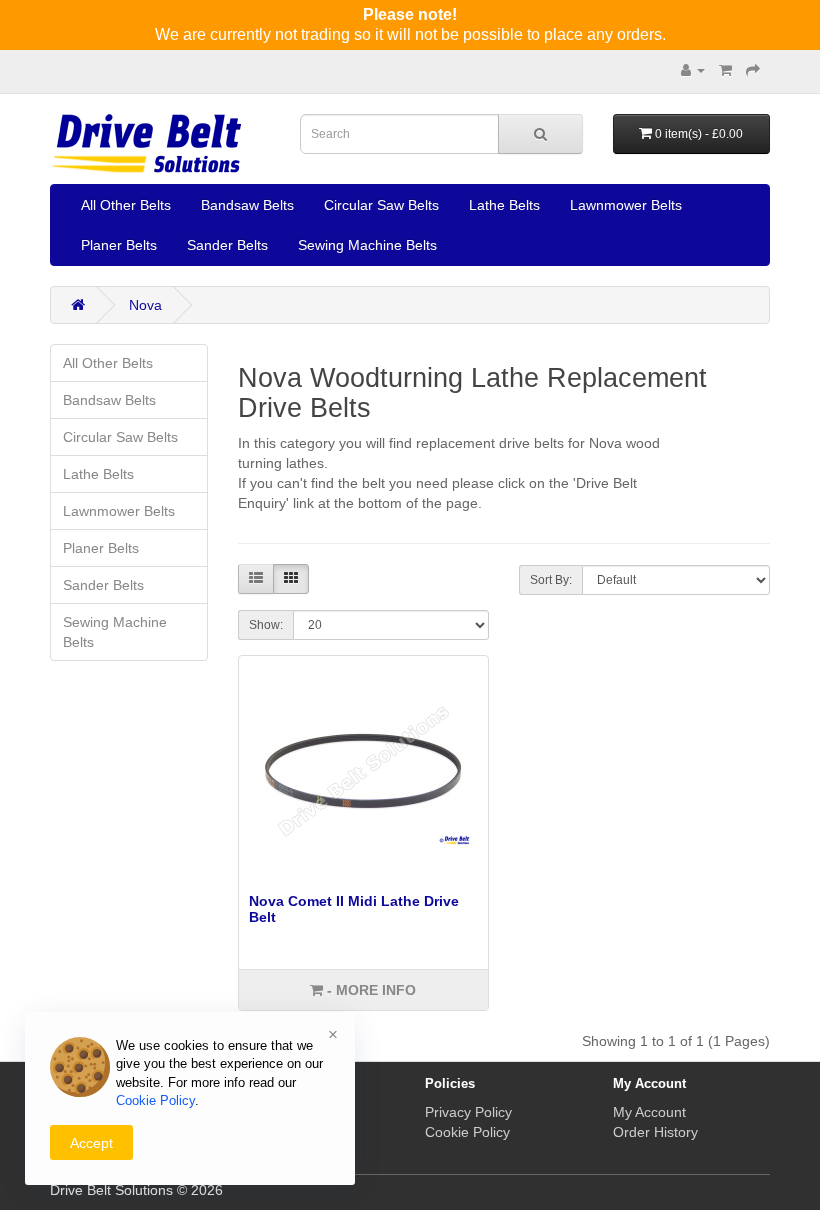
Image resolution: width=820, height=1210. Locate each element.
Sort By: (551, 580)
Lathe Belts (504, 205)
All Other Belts (126, 205)
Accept (91, 1143)
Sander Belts (227, 245)
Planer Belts (119, 245)
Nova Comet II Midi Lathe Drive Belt (354, 908)
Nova (145, 305)
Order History (655, 1132)
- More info (369, 990)
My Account (649, 1112)
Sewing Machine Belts (367, 245)
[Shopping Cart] (725, 70)
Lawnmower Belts (626, 205)
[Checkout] (753, 70)
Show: (266, 625)
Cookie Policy (467, 1132)
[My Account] (693, 70)
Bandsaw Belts (247, 205)
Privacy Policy (468, 1112)
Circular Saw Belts (381, 205)
